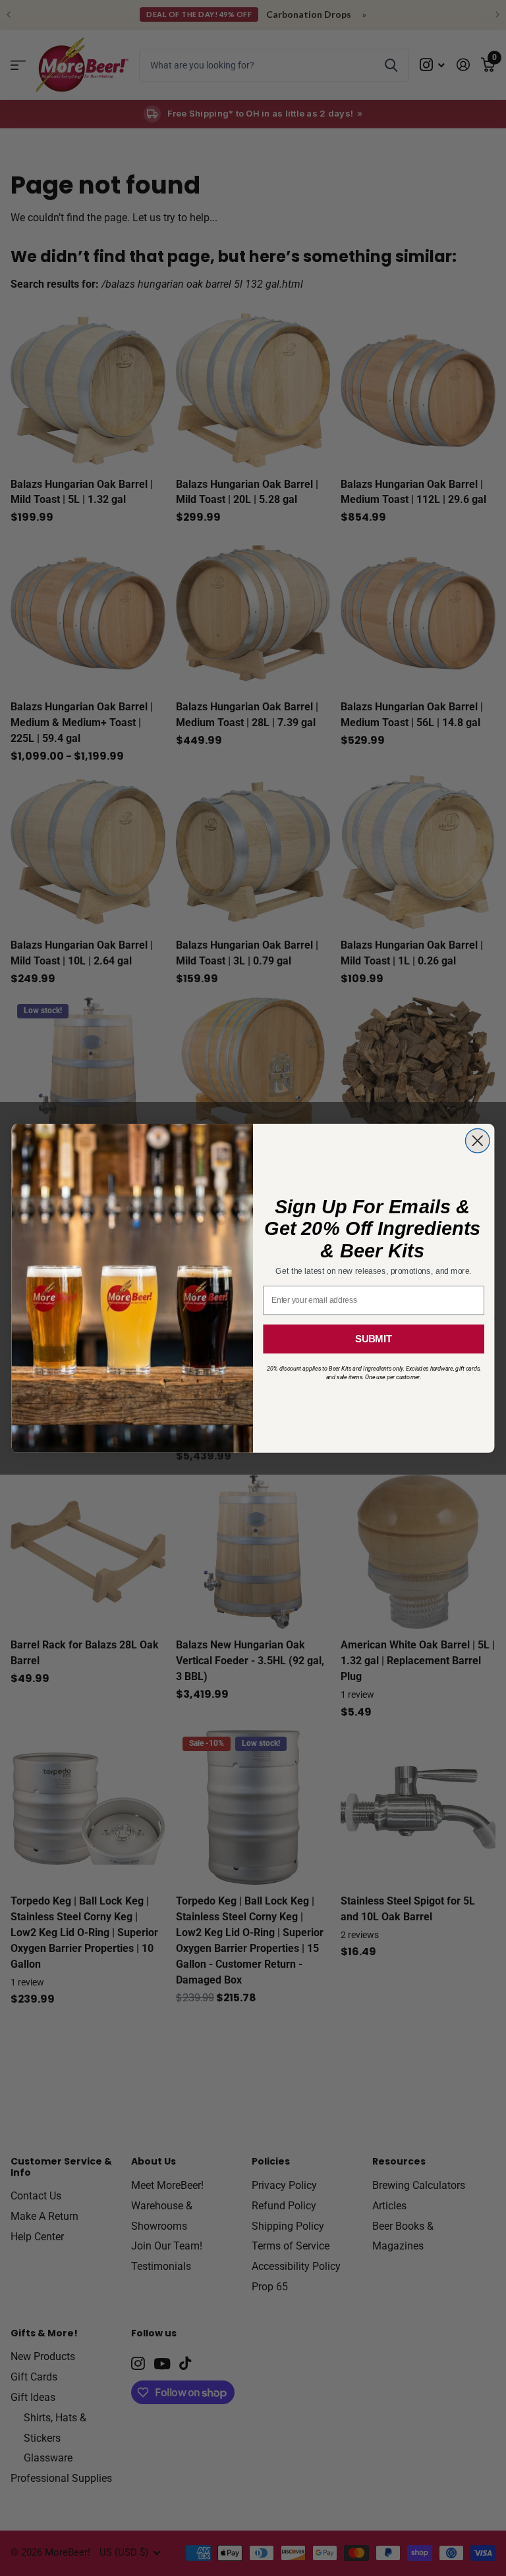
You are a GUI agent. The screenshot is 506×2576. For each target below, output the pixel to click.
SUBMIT (374, 1338)
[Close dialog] (477, 1141)
